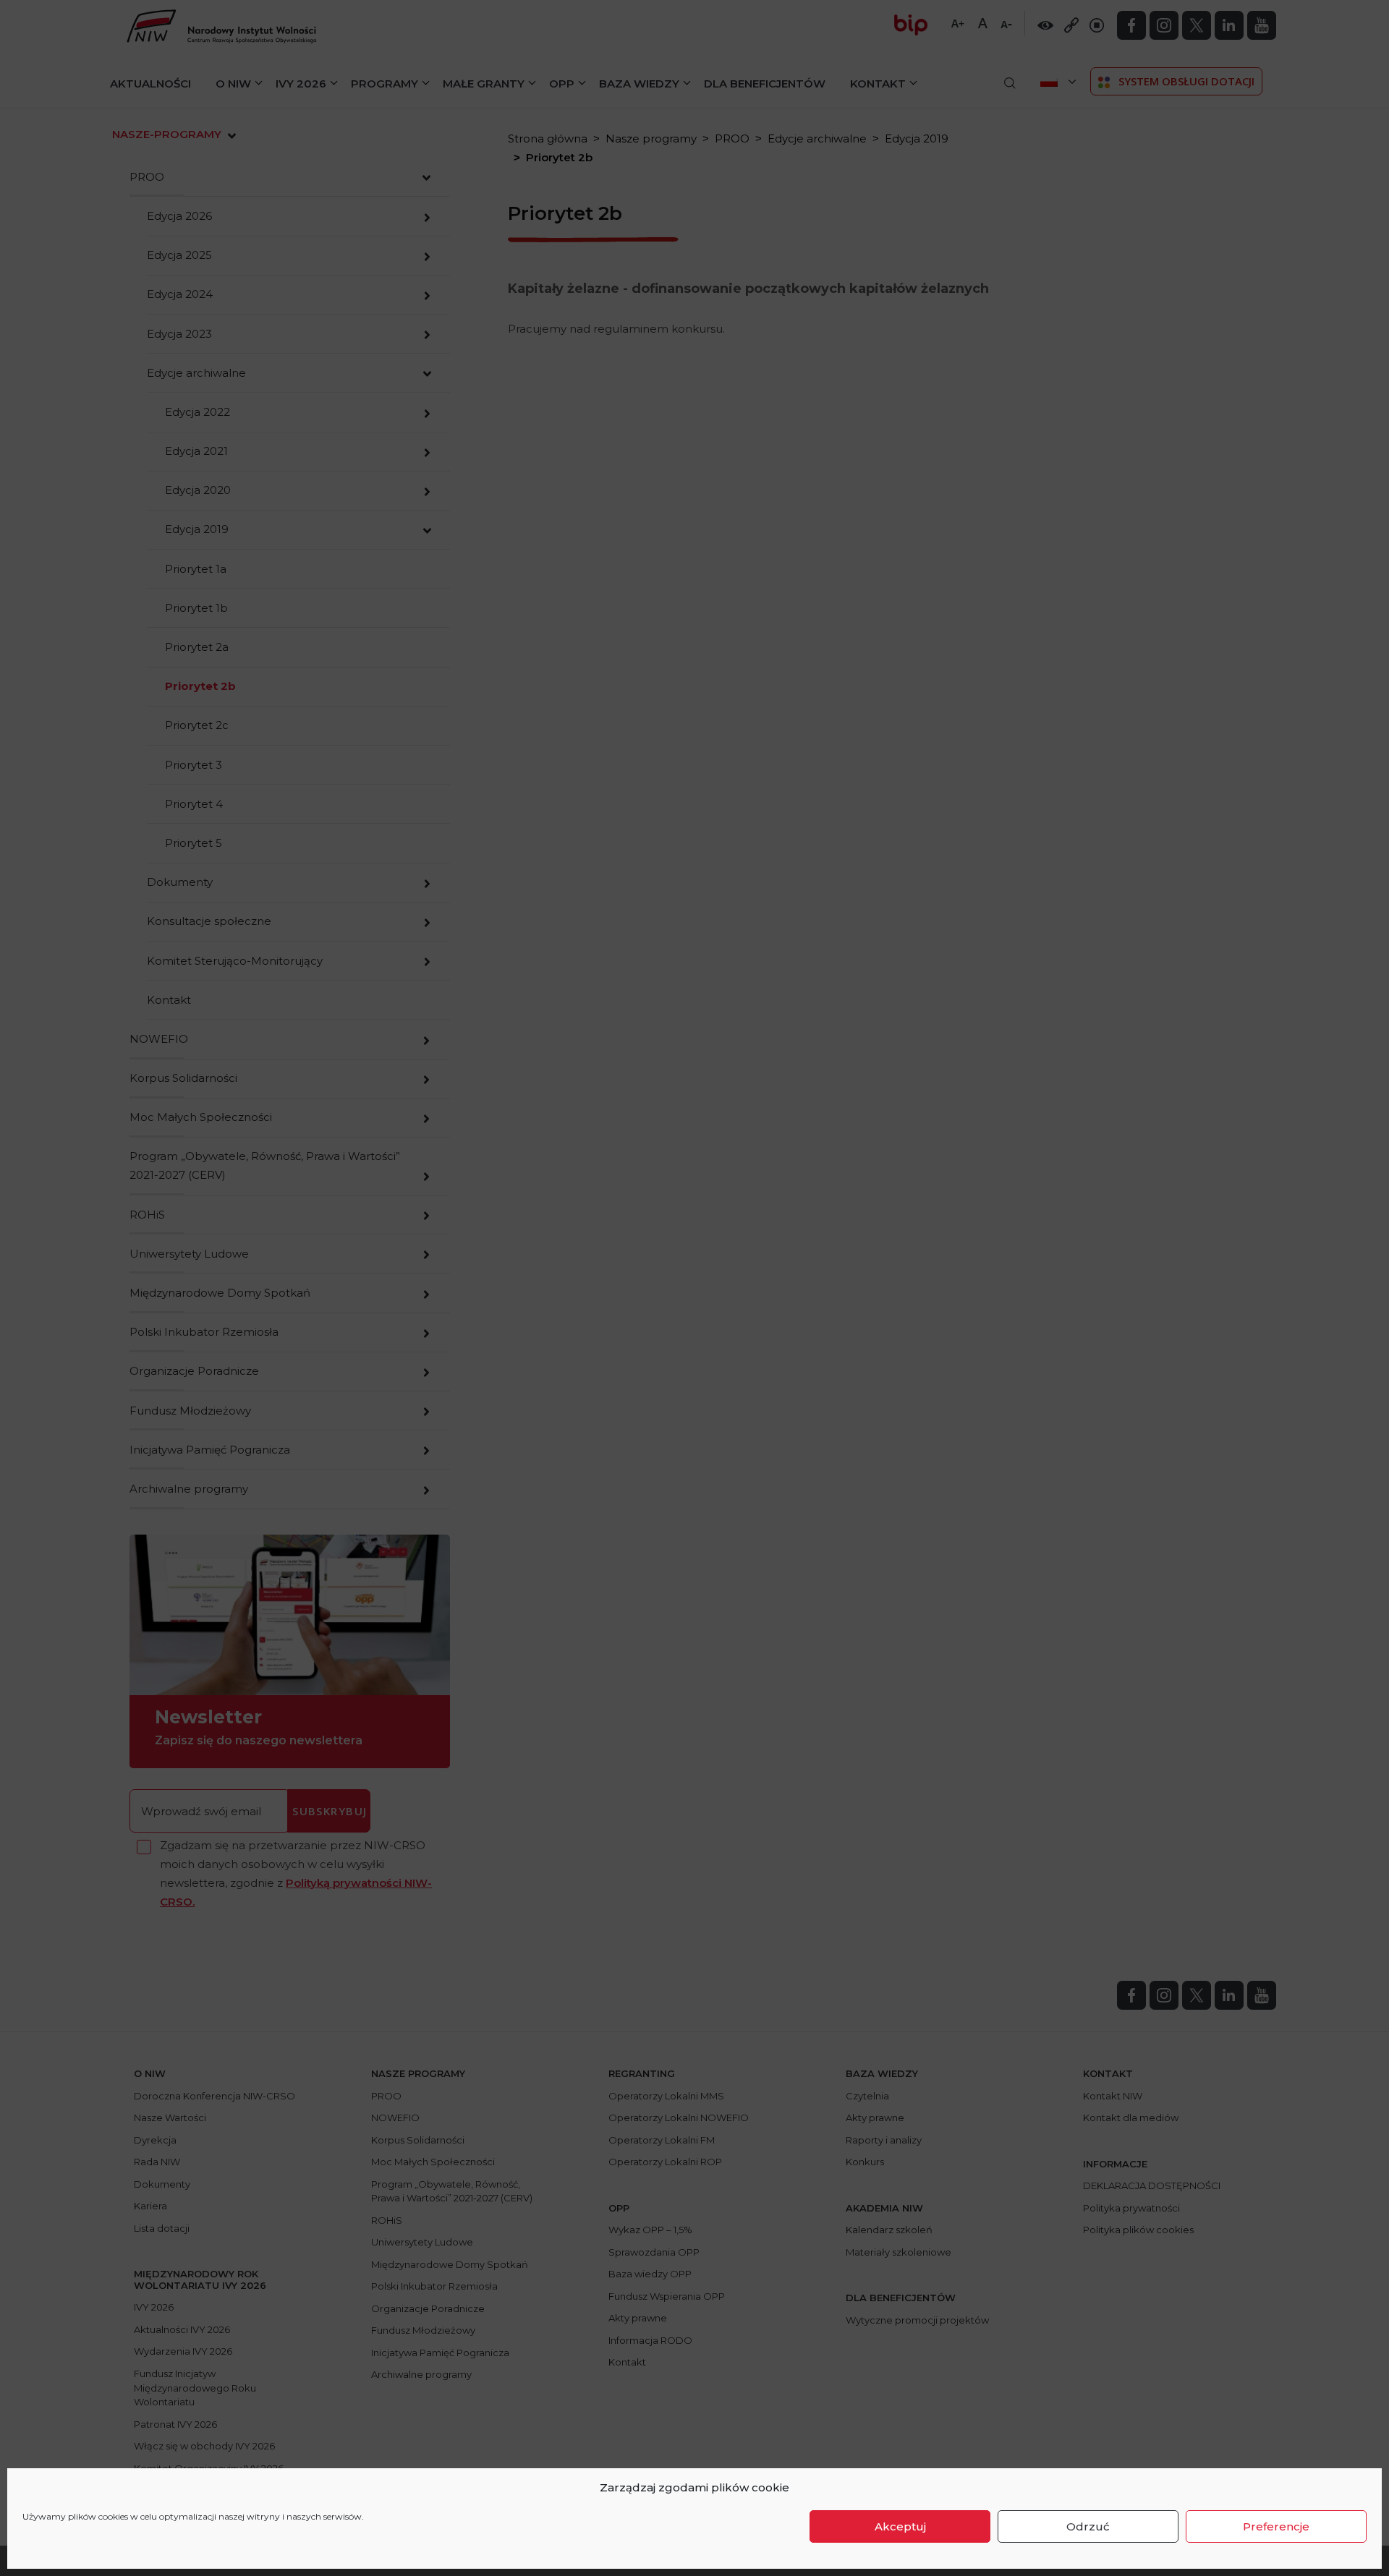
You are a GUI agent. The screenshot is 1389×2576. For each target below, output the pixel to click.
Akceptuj (900, 2526)
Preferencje (1276, 2526)
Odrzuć (1088, 2526)
